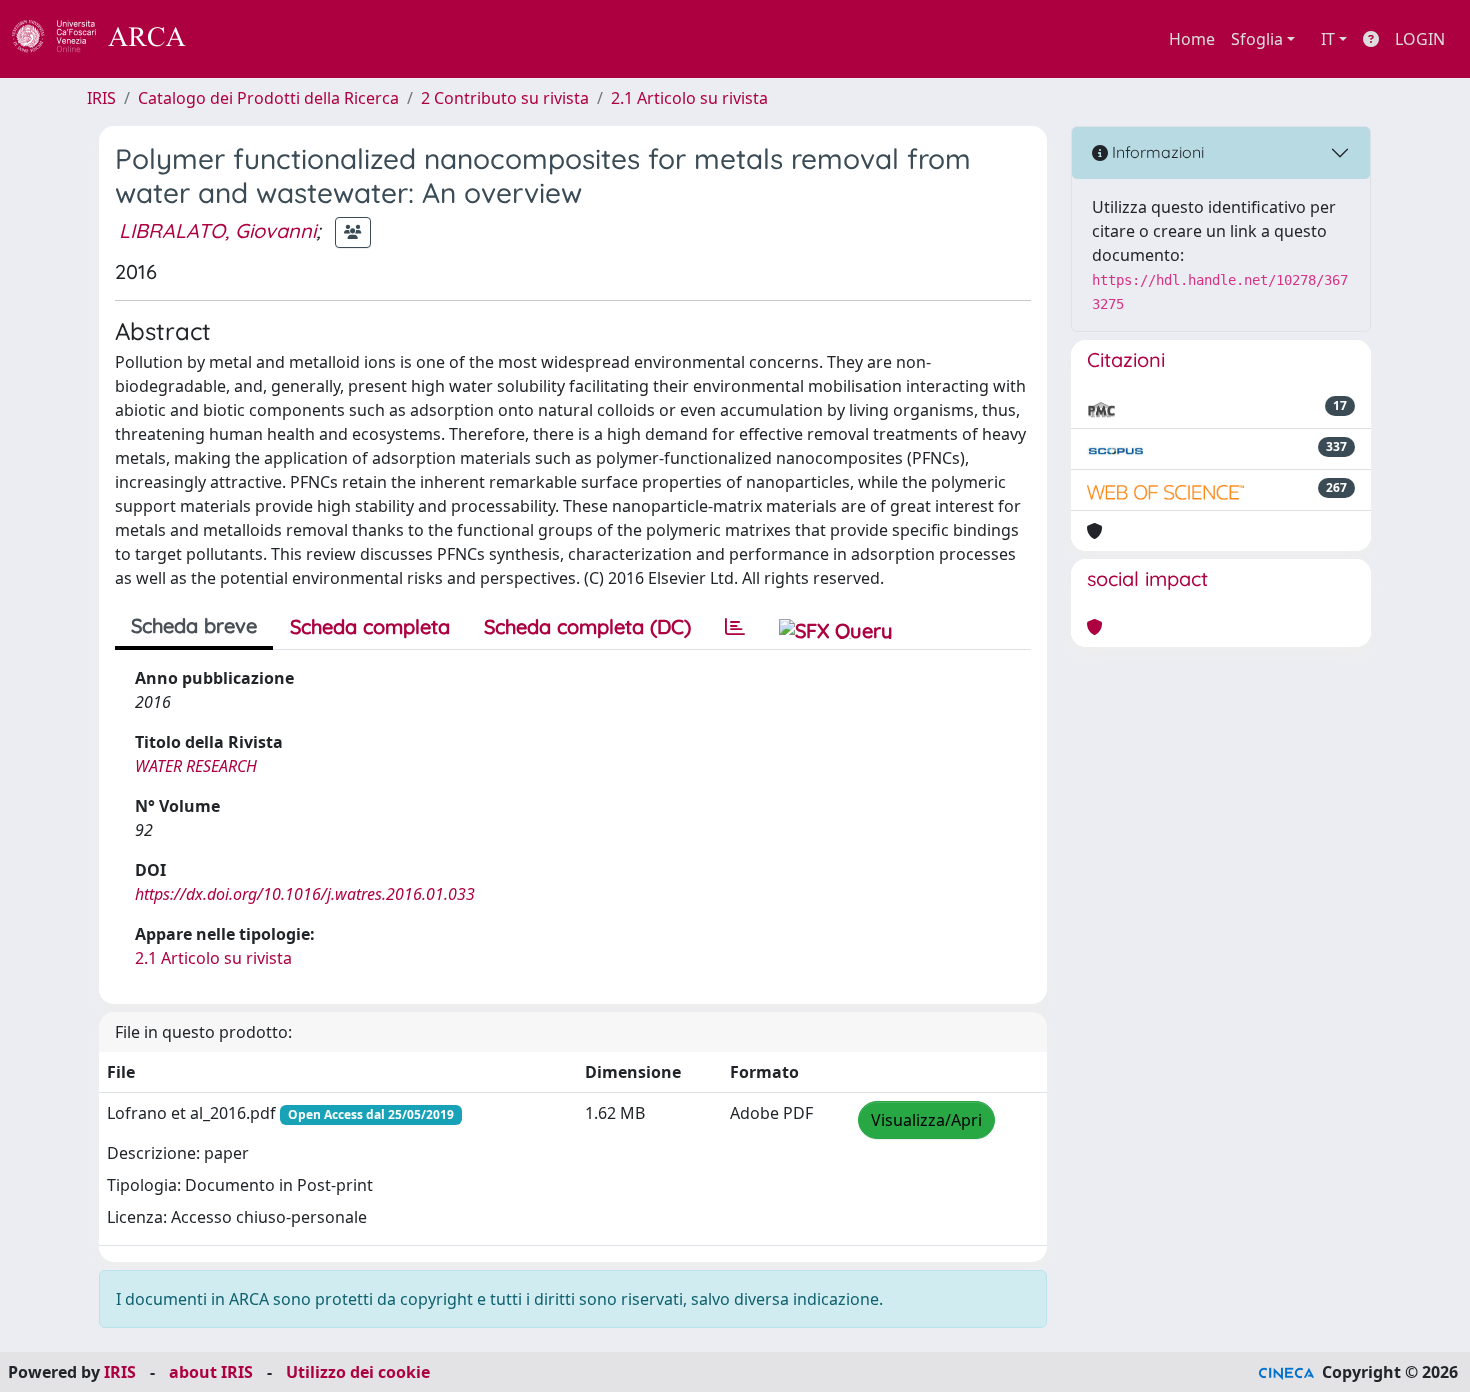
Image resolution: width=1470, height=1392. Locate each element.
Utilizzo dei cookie (358, 1372)
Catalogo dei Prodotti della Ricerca (268, 98)
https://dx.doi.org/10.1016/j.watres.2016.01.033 (305, 894)
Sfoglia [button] (1257, 39)
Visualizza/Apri (926, 1120)
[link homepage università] (240, 39)
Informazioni (1156, 152)
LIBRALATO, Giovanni (217, 230)
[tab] (735, 627)
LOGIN (1420, 39)
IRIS (101, 98)
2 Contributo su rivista (505, 98)
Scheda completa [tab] (370, 626)
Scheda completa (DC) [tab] (587, 626)
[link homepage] (110, 39)
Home (1192, 39)
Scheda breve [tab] (194, 625)
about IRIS (211, 1372)
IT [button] (1328, 39)
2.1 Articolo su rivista (689, 98)
